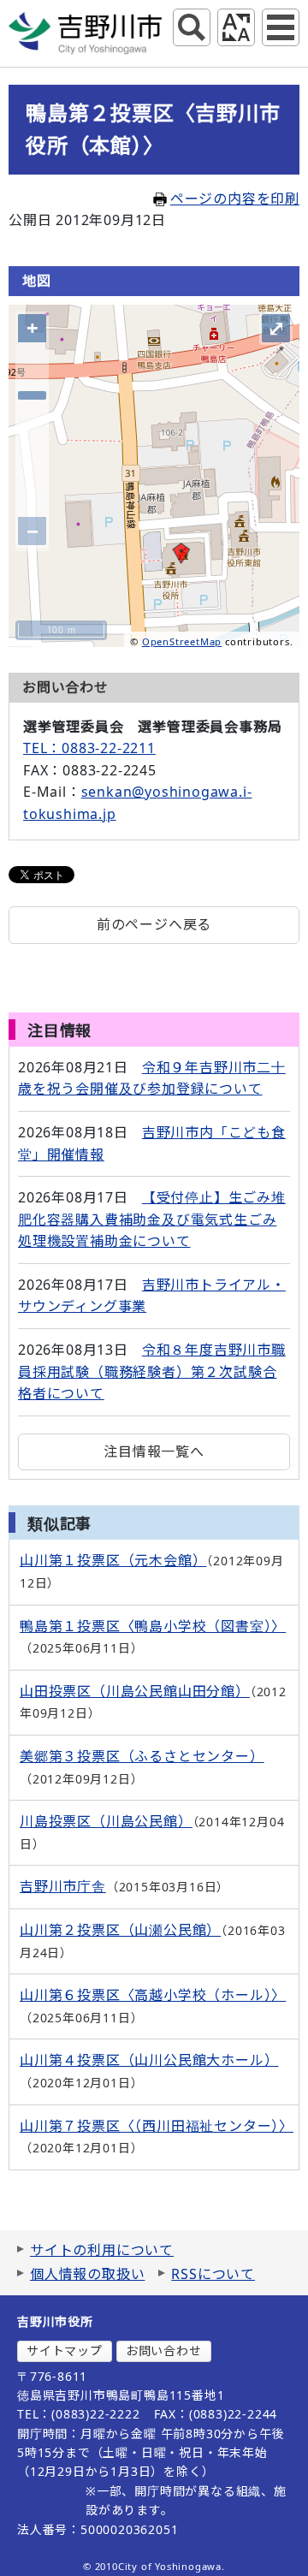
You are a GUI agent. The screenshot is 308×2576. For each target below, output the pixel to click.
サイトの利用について (102, 2250)
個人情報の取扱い (87, 2274)
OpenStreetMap (182, 641)
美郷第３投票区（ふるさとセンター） (142, 1756)
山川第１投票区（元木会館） (113, 1560)
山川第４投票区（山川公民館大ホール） (149, 2060)
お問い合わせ (164, 2350)
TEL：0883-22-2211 (89, 748)
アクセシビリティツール (236, 27)
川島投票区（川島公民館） (106, 1821)
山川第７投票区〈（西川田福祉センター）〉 (157, 2126)
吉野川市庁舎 (63, 1886)
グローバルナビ (281, 27)
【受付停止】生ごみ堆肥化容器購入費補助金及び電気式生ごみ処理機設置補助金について (152, 1219)
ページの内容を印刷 (235, 199)
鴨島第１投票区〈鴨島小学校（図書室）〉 (153, 1626)
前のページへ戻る (154, 924)
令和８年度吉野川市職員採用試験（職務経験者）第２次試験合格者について (152, 1371)
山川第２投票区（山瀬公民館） (120, 1930)
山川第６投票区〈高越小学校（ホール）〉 (153, 1995)
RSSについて (213, 2274)
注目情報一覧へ (154, 1451)
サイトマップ (65, 2350)
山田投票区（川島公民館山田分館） (135, 1691)
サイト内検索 (192, 27)
